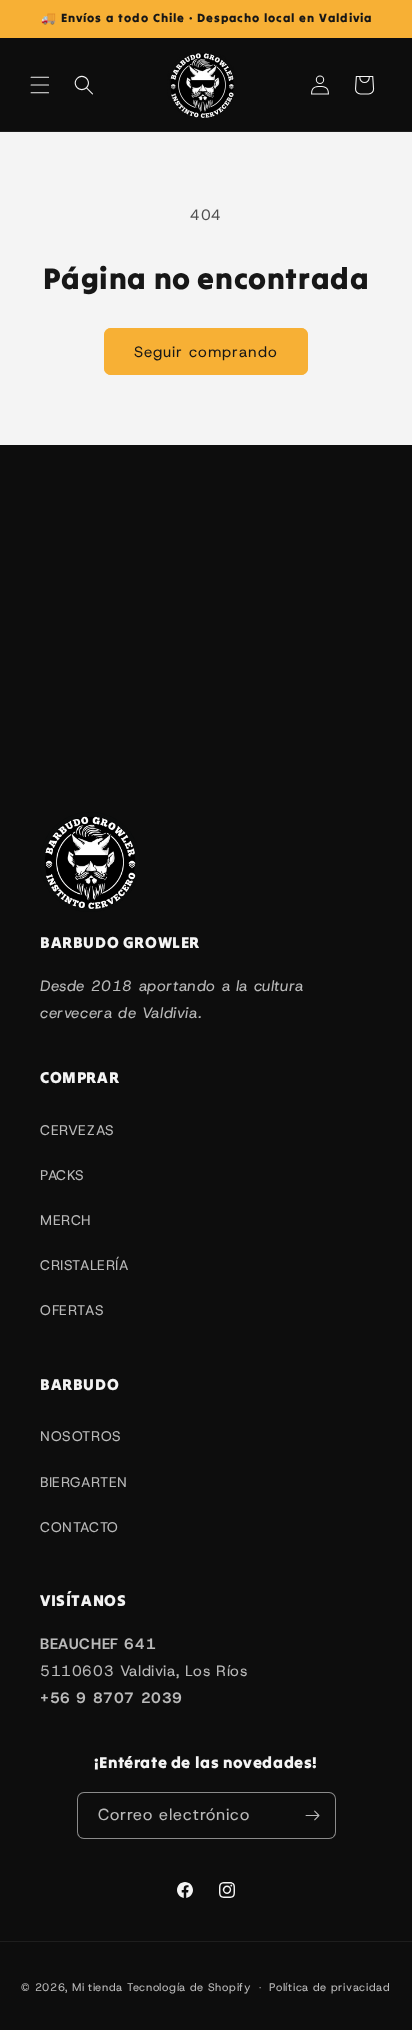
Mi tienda (97, 1987)
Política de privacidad (329, 1987)
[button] (40, 85)
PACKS (62, 1175)
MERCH (65, 1220)
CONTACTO (79, 1527)
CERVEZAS (77, 1130)
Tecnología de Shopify (189, 1987)
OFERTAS (72, 1310)
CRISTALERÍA (84, 1265)
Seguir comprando (206, 352)
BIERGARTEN (84, 1482)
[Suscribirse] (313, 1815)
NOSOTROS (81, 1436)
